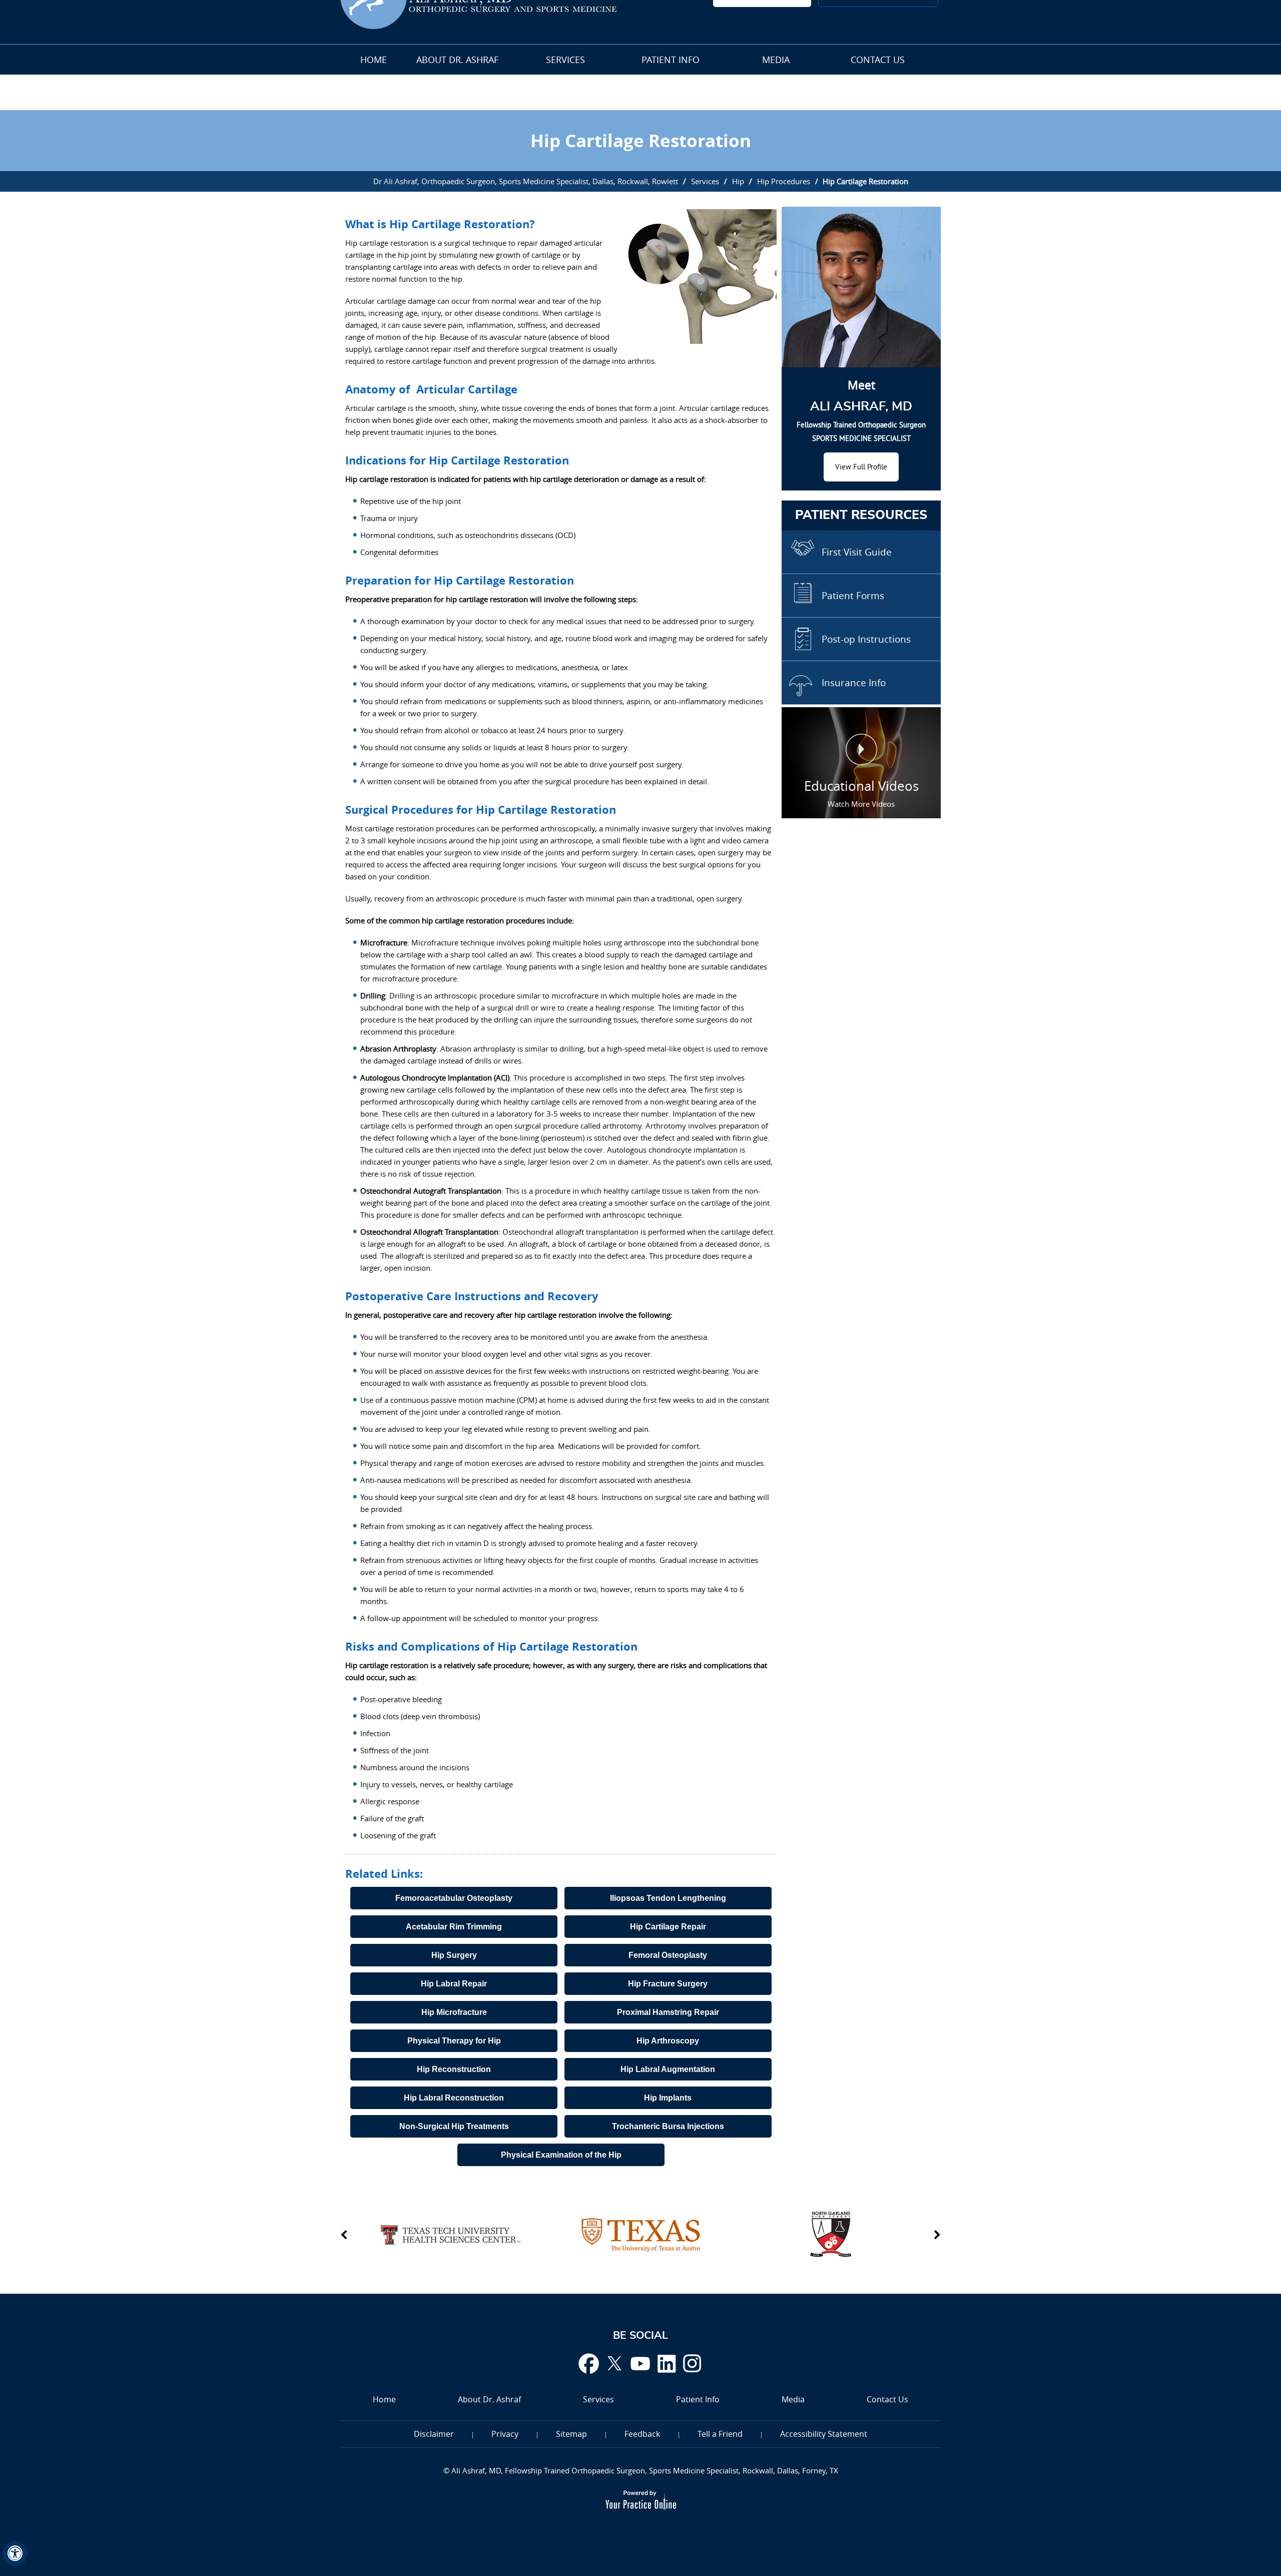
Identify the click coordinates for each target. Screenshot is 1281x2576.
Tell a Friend (720, 2434)
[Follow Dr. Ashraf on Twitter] (614, 2363)
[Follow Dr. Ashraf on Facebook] (588, 2363)
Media (776, 60)
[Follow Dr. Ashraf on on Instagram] (693, 2363)
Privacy (505, 2434)
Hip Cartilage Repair (668, 1927)
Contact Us (878, 60)
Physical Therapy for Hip (454, 2041)
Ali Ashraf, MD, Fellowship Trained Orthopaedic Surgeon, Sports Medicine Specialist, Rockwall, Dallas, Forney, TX (644, 2470)
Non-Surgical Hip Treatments (454, 2126)
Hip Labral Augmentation (668, 2069)
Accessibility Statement (824, 2434)
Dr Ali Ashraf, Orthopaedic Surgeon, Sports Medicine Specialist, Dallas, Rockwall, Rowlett (526, 181)
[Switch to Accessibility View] (15, 2553)
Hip (738, 181)
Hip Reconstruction (454, 2069)
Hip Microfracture (454, 2012)
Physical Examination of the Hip (561, 2155)
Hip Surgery (454, 1955)
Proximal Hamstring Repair (668, 2012)
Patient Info (671, 60)
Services (565, 60)
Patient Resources (861, 515)
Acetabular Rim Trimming (454, 1927)
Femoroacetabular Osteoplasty (454, 1898)
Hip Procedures (784, 181)
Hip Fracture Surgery (668, 1984)
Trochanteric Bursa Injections (668, 2126)
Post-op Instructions (866, 639)
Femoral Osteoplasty (668, 1955)
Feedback (642, 2434)
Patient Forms (853, 596)
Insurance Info (854, 683)
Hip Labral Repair (454, 1984)
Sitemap (571, 2434)
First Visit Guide (857, 552)
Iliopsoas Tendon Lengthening (668, 1898)
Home (374, 60)
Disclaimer (434, 2434)
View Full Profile (861, 467)
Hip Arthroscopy (668, 2041)
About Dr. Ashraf (457, 60)
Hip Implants (668, 2098)
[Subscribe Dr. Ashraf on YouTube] (640, 2363)
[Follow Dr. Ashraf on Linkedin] (667, 2363)
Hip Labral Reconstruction (454, 2098)
